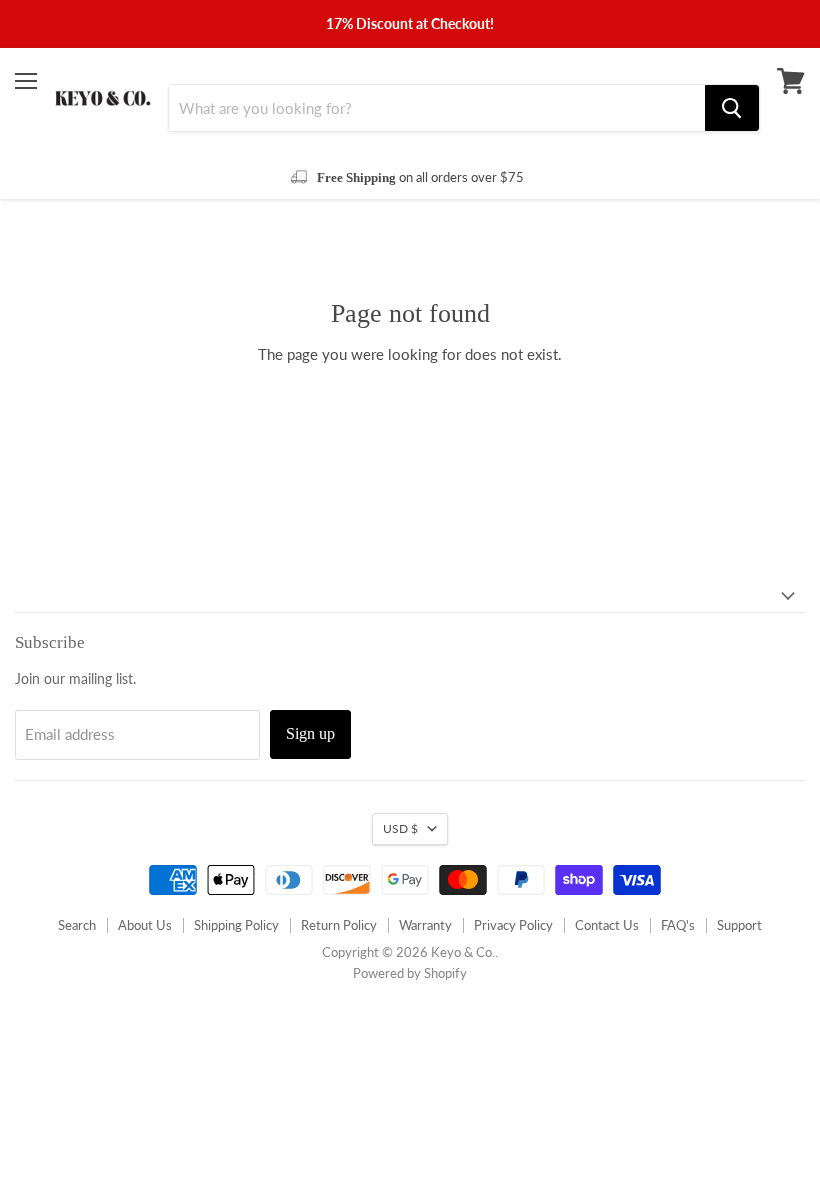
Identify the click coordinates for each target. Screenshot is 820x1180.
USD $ (400, 828)
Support (739, 925)
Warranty (425, 925)
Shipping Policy (236, 925)
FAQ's (678, 925)
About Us (145, 925)
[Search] (732, 108)
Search (77, 925)
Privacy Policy (513, 925)
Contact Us (607, 925)
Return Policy (339, 925)
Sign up (310, 733)
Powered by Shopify (410, 973)
